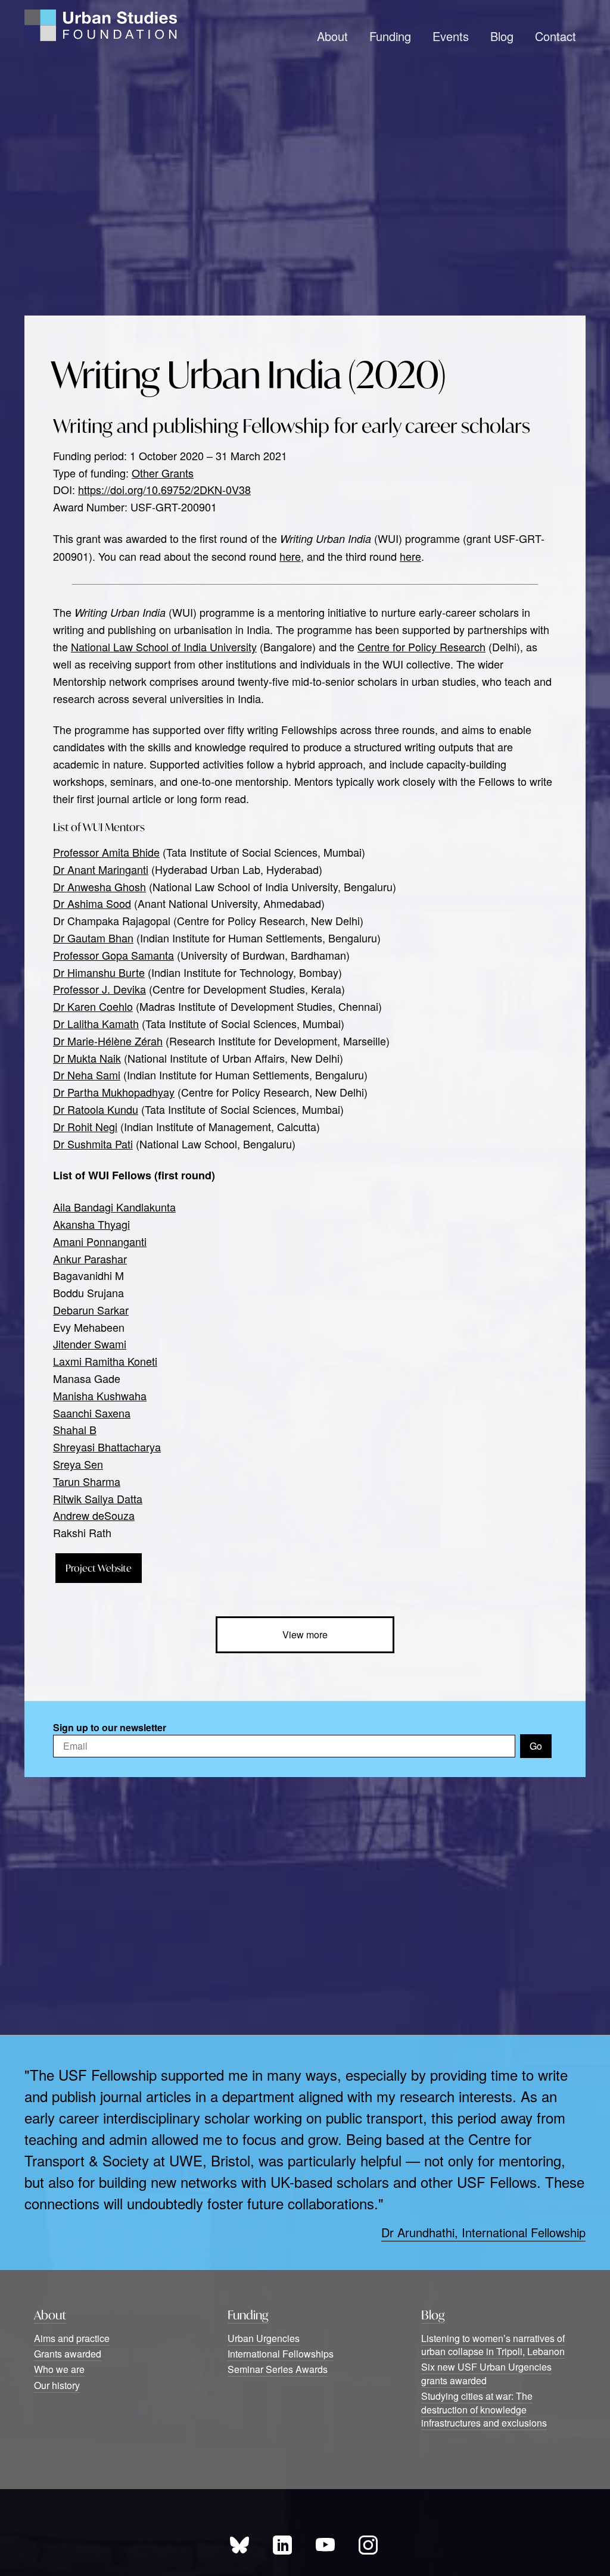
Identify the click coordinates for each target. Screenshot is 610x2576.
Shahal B (75, 1429)
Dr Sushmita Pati (93, 1144)
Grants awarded (68, 2354)
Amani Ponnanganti (100, 1241)
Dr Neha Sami (87, 1075)
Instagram (368, 2545)
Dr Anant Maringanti (101, 869)
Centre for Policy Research (421, 647)
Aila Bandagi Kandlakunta (114, 1207)
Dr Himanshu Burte (99, 972)
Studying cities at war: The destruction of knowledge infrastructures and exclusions (484, 2409)
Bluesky (239, 2545)
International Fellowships (281, 2354)
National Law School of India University (164, 647)
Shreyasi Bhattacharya (107, 1447)
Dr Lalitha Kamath (96, 1023)
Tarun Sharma (87, 1481)
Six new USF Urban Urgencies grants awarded (486, 2373)
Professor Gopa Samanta (113, 955)
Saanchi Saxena (92, 1413)
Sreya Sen (78, 1464)
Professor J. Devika (99, 989)
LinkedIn (282, 2545)
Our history (57, 2385)
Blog (502, 36)
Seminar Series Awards (278, 2369)
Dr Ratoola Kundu (96, 1109)
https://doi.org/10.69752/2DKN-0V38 (164, 489)
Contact (555, 36)
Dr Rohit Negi (85, 1126)
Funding (390, 36)
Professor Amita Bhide (106, 852)
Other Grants (163, 473)
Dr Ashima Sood (92, 903)
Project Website (99, 1568)
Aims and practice (72, 2338)
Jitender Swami (90, 1344)
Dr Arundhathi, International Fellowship (483, 2232)
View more (305, 1634)
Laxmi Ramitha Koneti (105, 1361)
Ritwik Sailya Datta (98, 1498)
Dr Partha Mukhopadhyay (114, 1092)
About (332, 36)
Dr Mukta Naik (87, 1058)
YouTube (325, 2545)
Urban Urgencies (264, 2338)
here (290, 556)
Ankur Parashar (90, 1259)
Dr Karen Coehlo (93, 1006)
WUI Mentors (114, 827)
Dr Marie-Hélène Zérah (108, 1041)
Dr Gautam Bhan (93, 938)
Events (451, 36)
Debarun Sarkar (91, 1310)
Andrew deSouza (94, 1515)
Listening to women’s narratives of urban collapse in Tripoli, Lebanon (493, 2345)
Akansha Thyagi (91, 1224)
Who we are (59, 2369)
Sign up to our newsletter (110, 1727)
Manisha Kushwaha (100, 1395)
